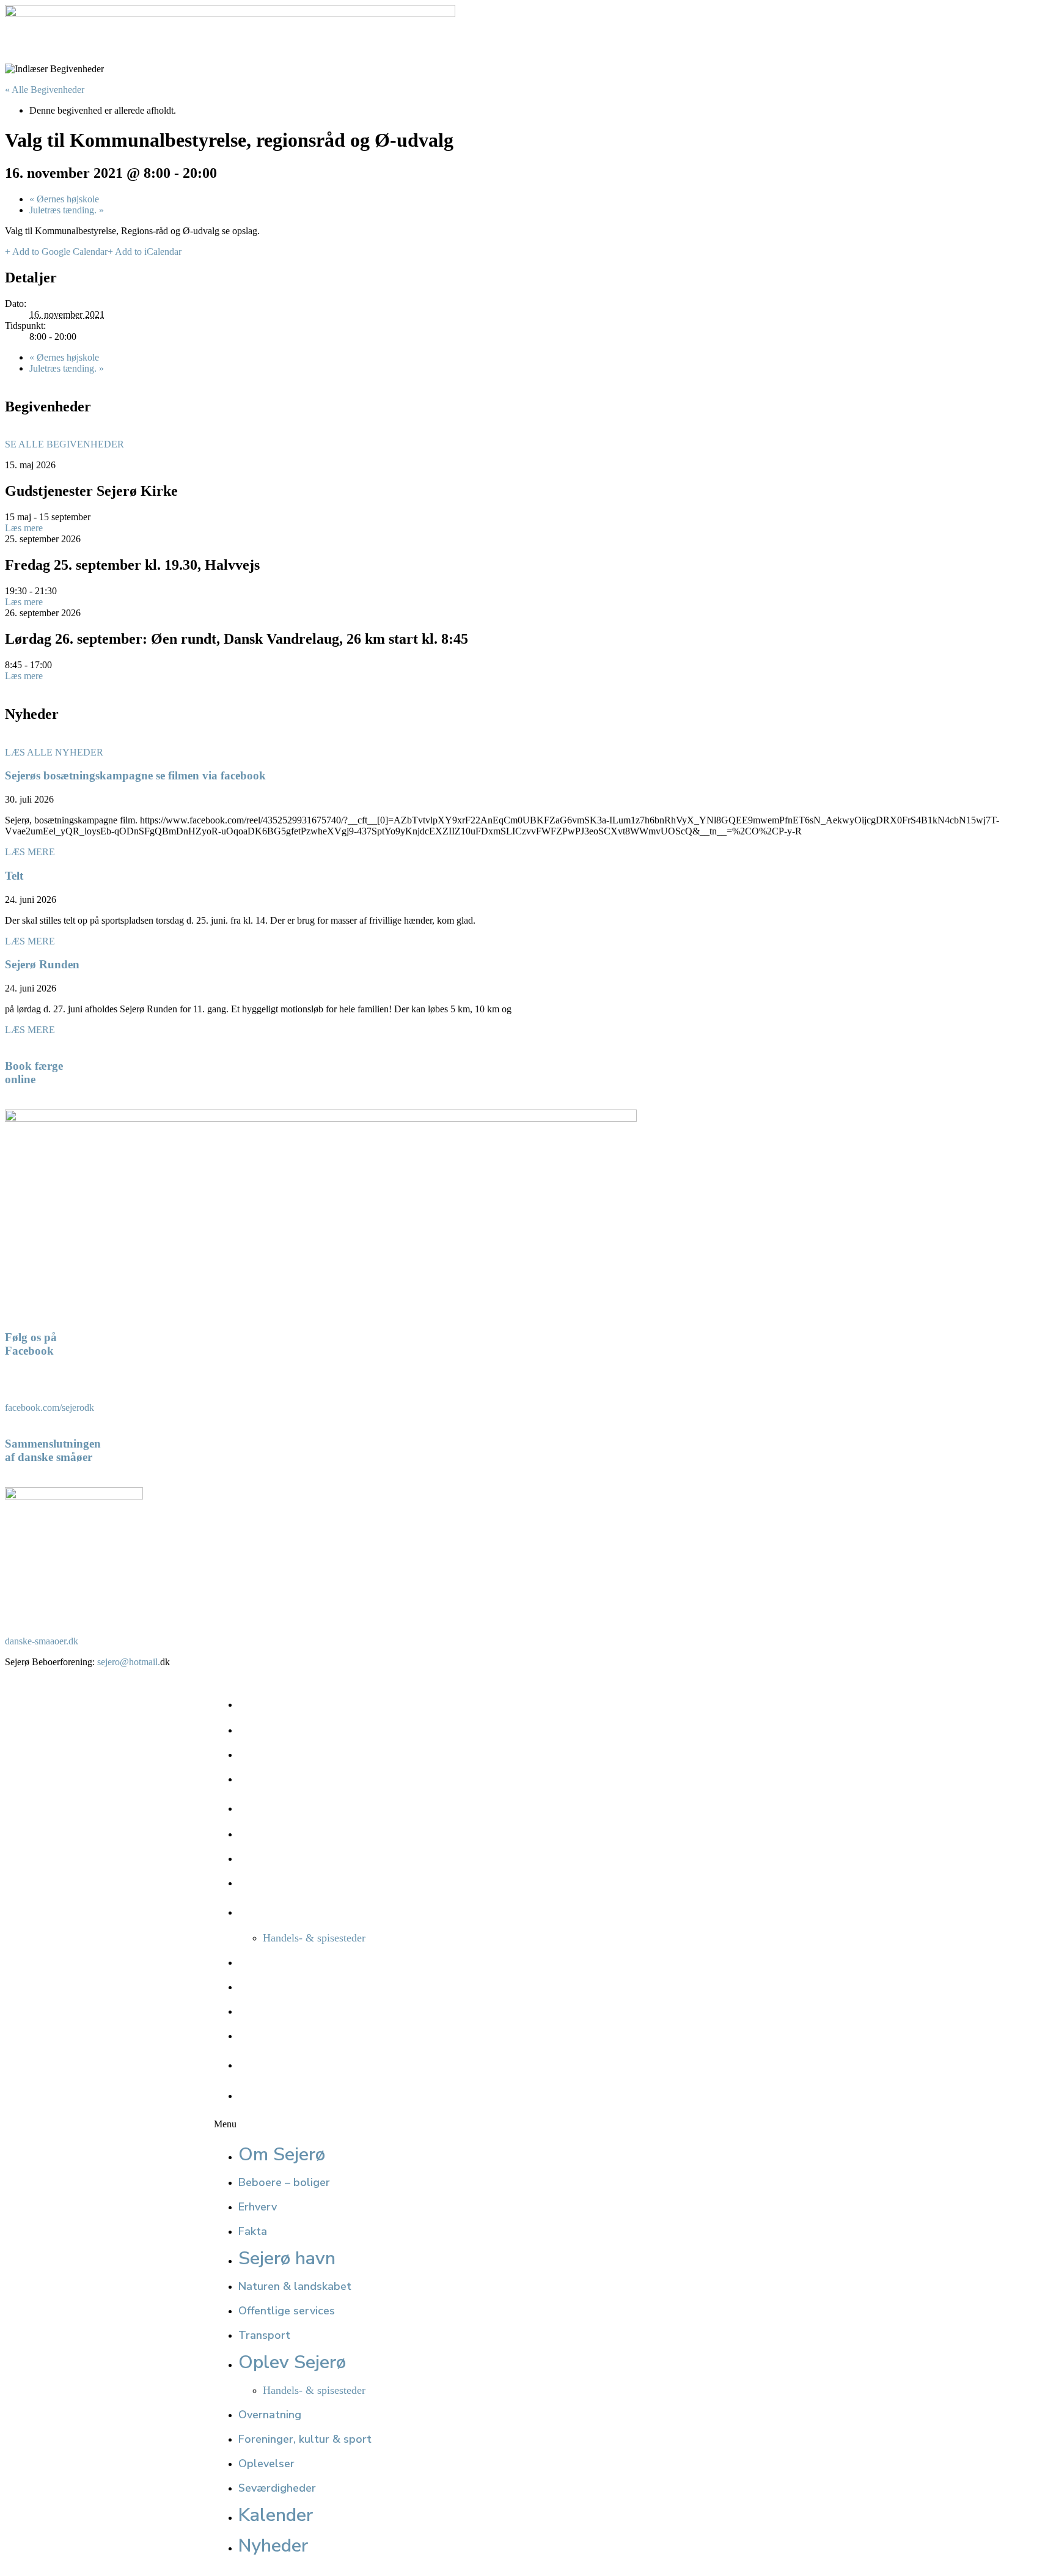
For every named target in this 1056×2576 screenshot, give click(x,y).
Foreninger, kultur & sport (305, 1987)
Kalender (276, 2063)
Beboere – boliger (284, 1730)
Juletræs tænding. (67, 210)
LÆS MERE (30, 852)
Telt (14, 876)
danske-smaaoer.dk (42, 1641)
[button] (632, 2124)
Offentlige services (287, 1858)
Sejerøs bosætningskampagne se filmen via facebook (135, 775)
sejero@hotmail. (129, 1662)
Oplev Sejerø (292, 1910)
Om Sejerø (282, 1702)
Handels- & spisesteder (314, 1938)
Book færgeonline (34, 1073)
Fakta (253, 1779)
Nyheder (273, 2093)
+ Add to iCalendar (145, 252)
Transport (264, 1883)
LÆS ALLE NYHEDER (54, 752)
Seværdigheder (277, 2036)
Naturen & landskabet (295, 1834)
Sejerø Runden (42, 964)
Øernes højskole (64, 199)
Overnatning (270, 1962)
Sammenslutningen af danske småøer (53, 1450)
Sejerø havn (287, 1806)
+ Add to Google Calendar (56, 252)
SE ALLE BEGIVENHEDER (64, 444)
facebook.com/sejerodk (50, 1408)
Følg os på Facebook (31, 1344)
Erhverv (258, 1754)
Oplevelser (266, 2011)
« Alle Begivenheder (45, 90)
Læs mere (24, 528)
